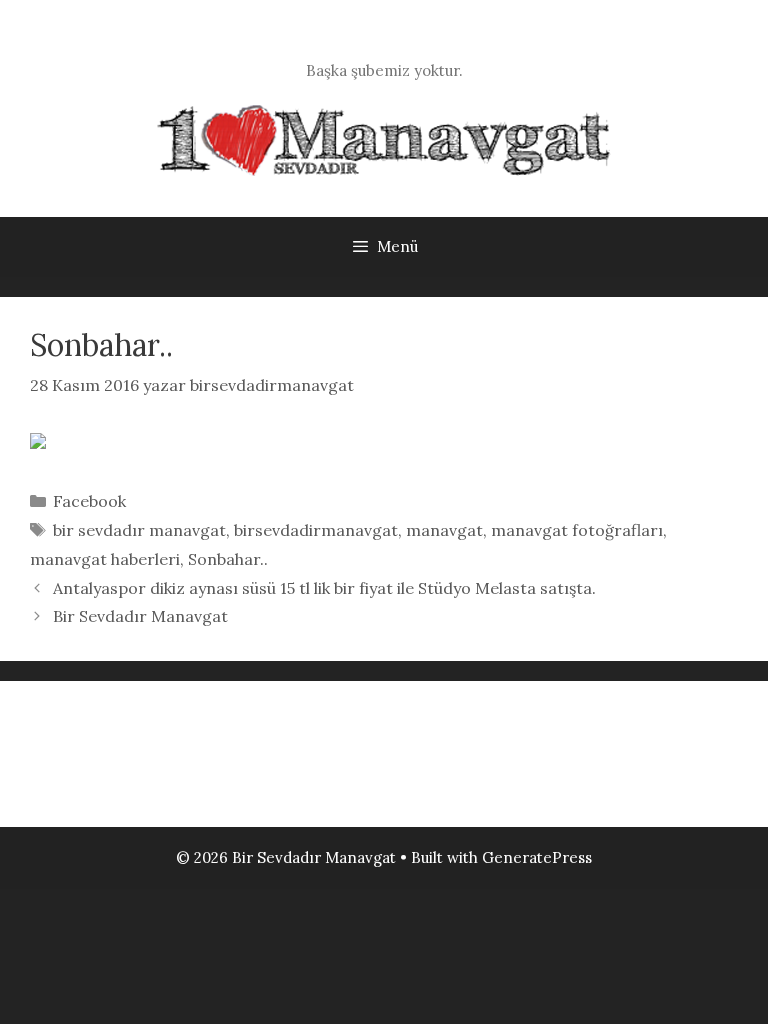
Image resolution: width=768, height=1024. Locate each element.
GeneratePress (537, 857)
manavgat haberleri (105, 559)
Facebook (89, 501)
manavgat (444, 530)
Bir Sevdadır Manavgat (140, 616)
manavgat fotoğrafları (577, 530)
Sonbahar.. (228, 559)
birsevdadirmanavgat (316, 530)
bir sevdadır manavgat (139, 530)
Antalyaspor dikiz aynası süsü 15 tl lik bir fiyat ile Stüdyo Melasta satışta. (324, 588)
